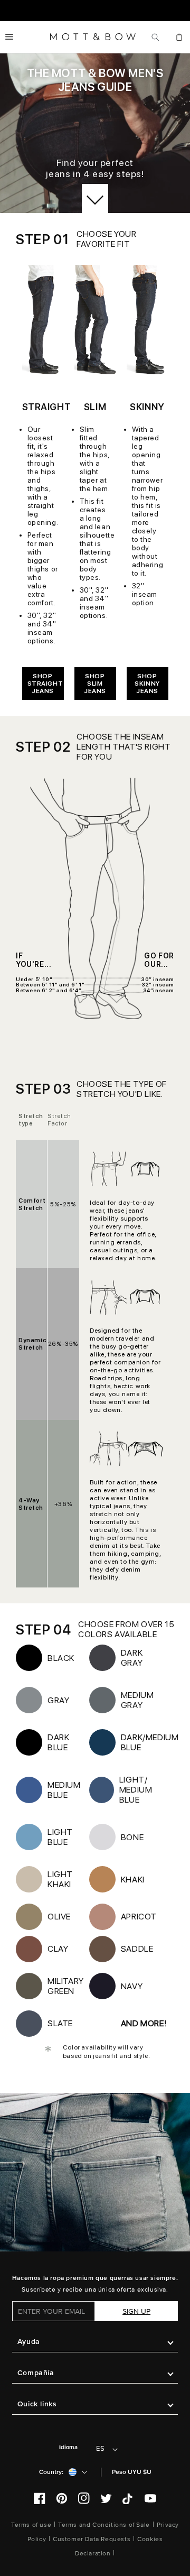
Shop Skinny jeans (147, 684)
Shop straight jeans (45, 684)
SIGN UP (136, 2311)
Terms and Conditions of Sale (104, 2525)
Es (100, 2449)
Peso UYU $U (132, 2472)
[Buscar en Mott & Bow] (155, 37)
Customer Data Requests (92, 2539)
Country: (51, 2472)
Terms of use (31, 2525)
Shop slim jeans (95, 684)
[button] (9, 37)
